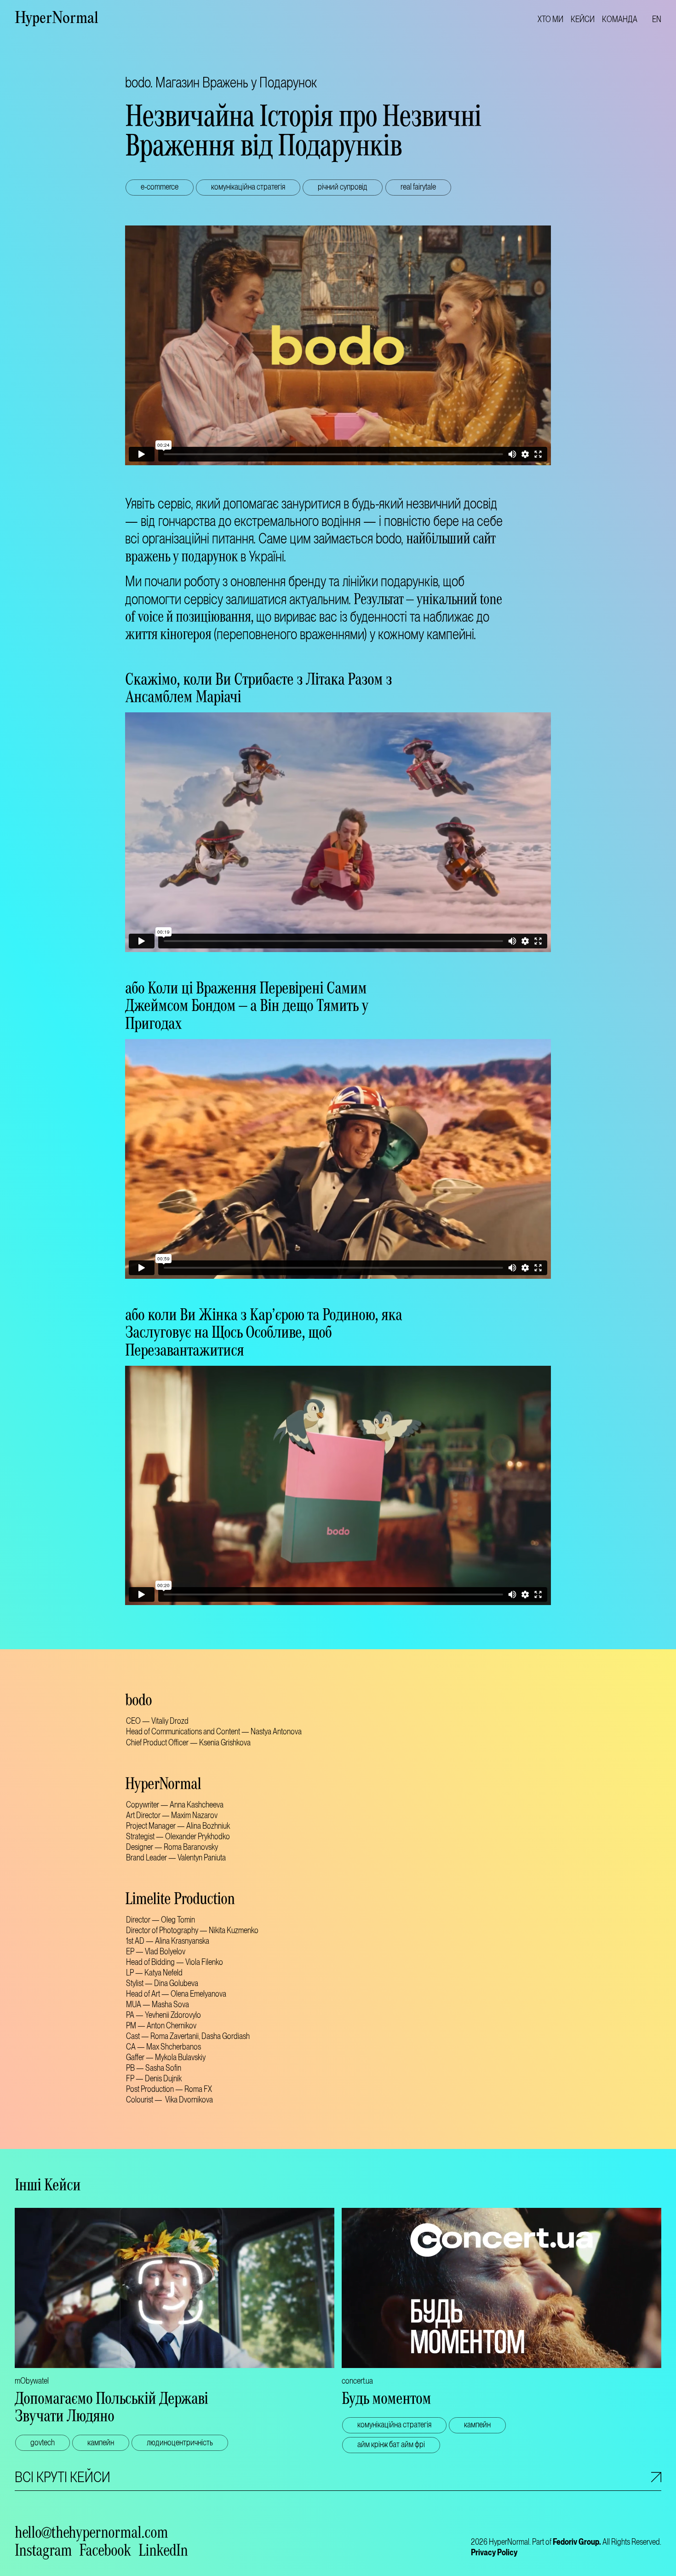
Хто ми (550, 19)
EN (657, 19)
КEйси (583, 19)
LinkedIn (163, 2553)
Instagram (43, 2553)
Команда (620, 19)
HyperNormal (57, 19)
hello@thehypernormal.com (91, 2535)
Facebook (105, 2553)
